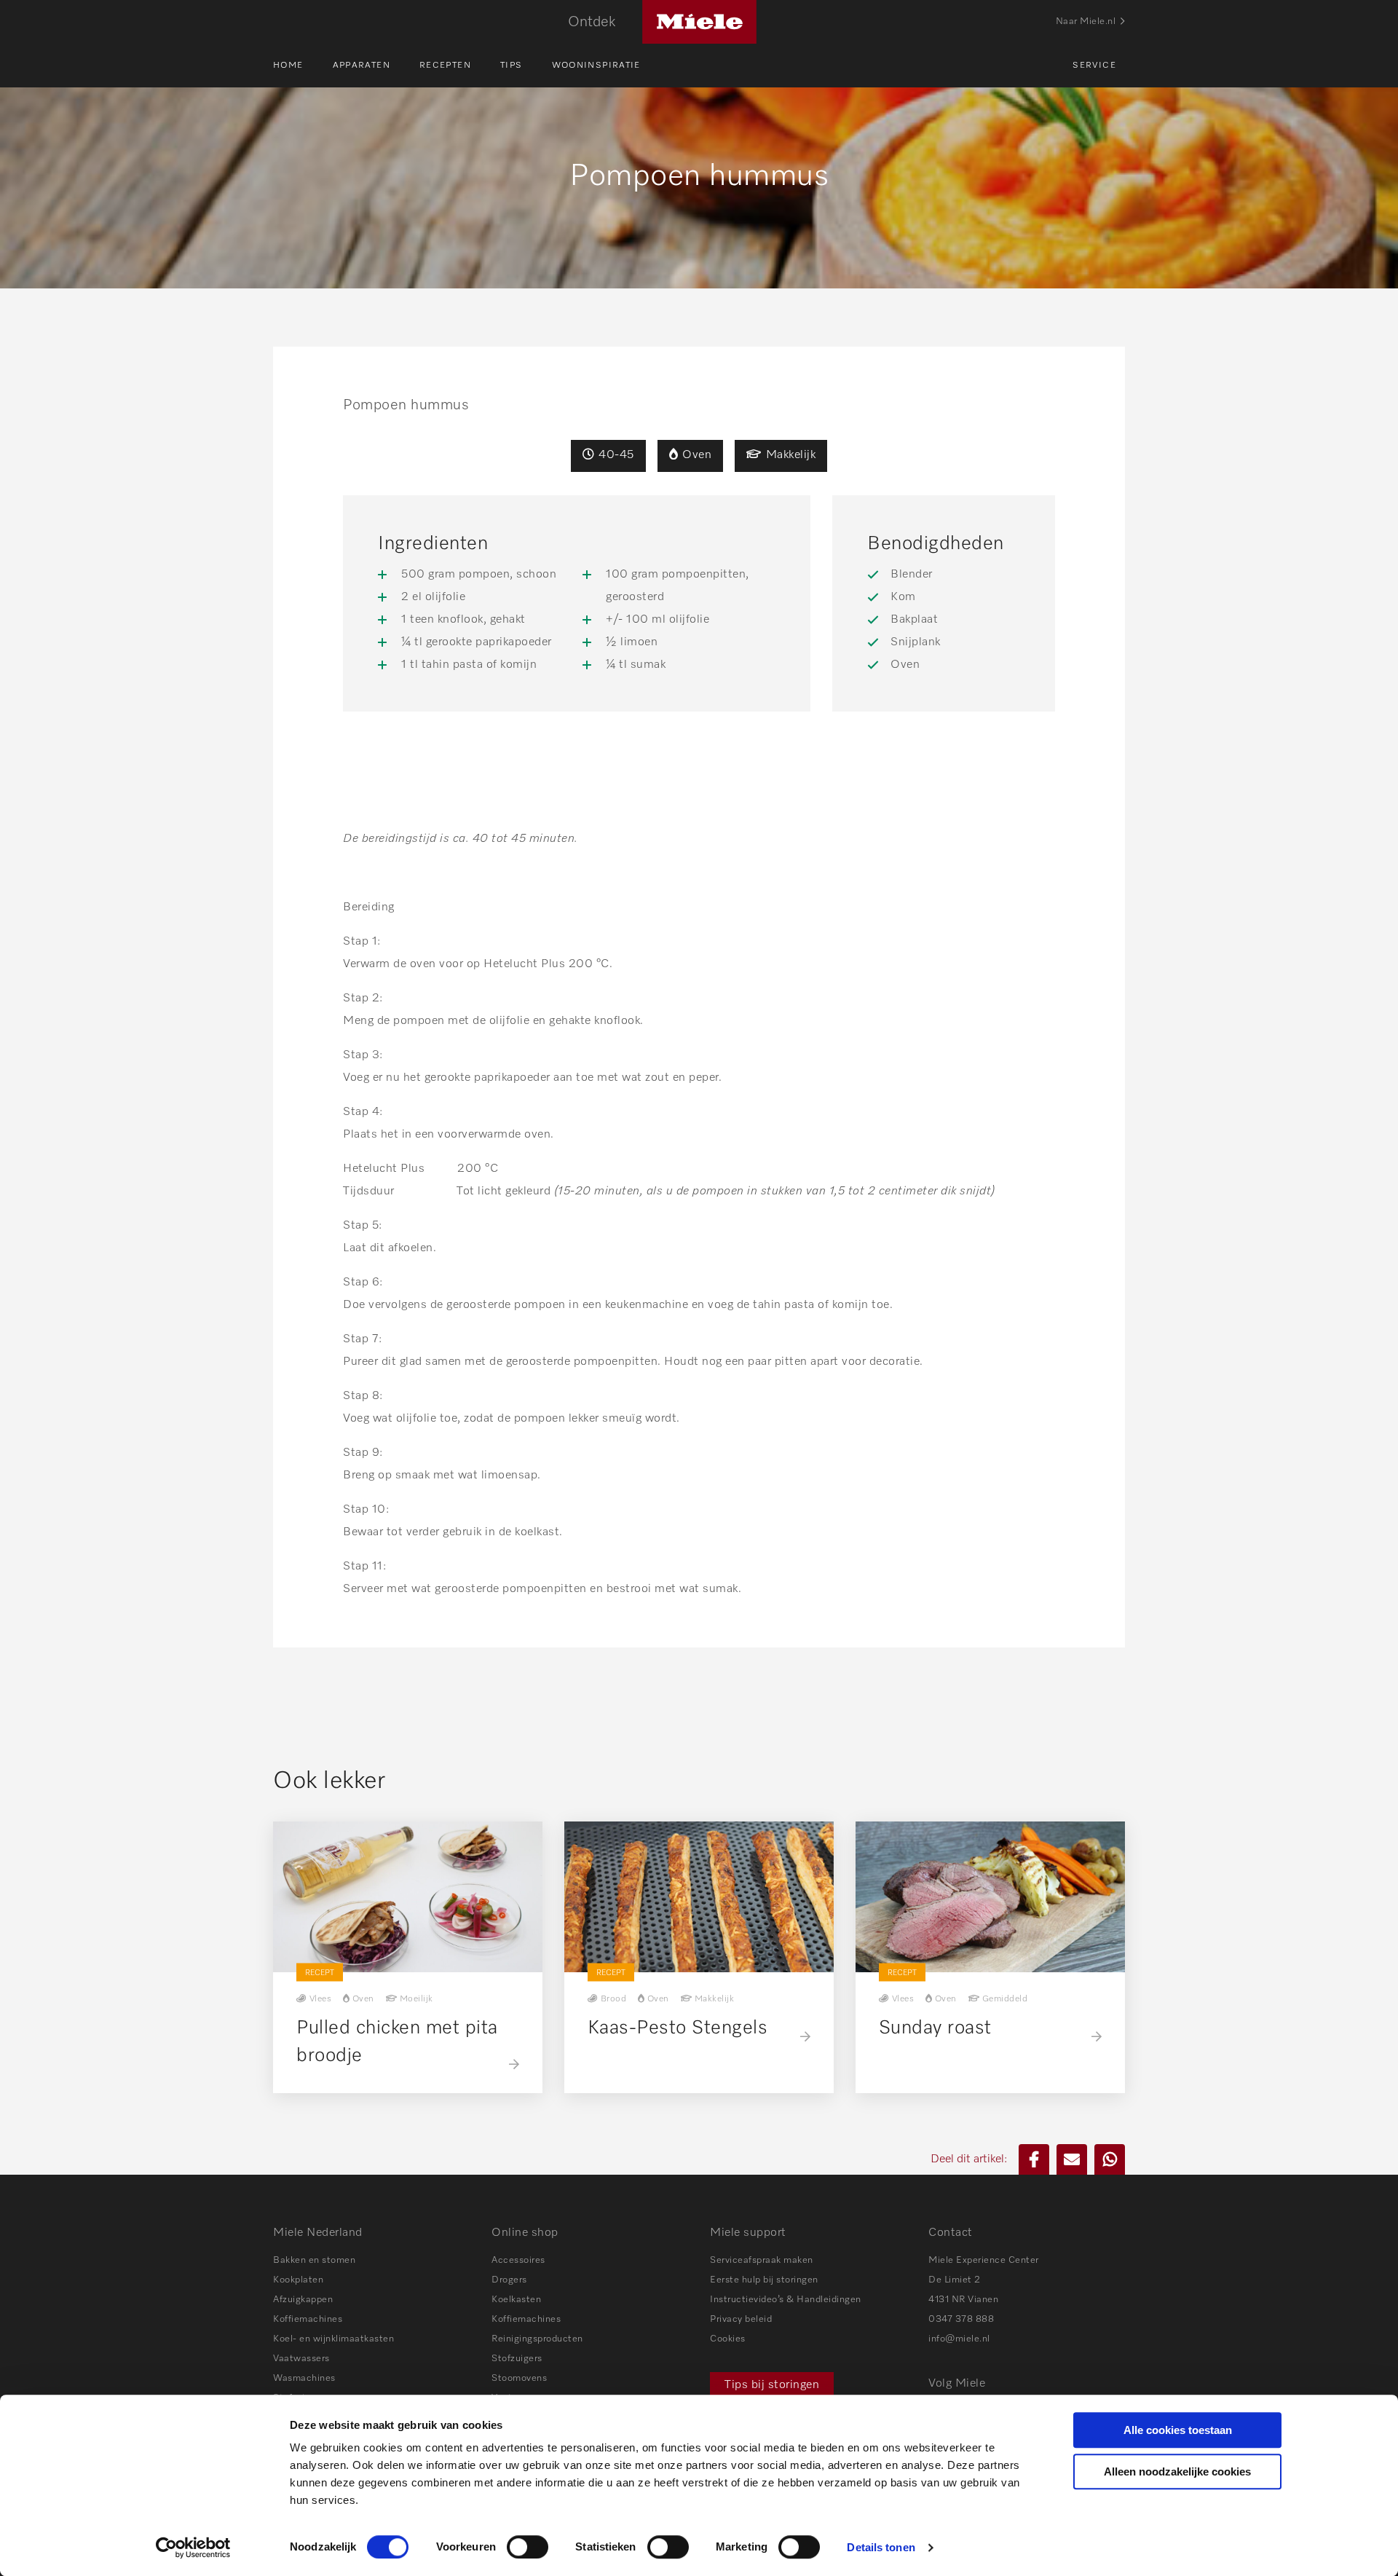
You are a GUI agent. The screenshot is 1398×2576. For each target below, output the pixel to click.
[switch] (528, 2547)
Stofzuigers (517, 2359)
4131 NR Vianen (963, 2300)
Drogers (509, 2280)
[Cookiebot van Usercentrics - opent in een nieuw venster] (193, 2548)
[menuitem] (303, 66)
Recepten (445, 66)
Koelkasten (516, 2300)
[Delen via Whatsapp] (1110, 2159)
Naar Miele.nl (1086, 21)
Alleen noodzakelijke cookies (1177, 2471)
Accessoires (518, 2260)
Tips (512, 66)
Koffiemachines (308, 2319)
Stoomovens (519, 2378)
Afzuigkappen (303, 2300)
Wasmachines (304, 2378)
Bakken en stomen (314, 2260)
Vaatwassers (301, 2359)
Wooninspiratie (596, 66)
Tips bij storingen (772, 2385)
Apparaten (362, 66)
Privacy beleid (741, 2319)
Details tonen (881, 2547)
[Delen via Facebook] (1034, 2159)
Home (288, 66)
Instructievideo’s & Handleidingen (786, 2300)
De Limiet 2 (955, 2280)
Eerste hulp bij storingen (764, 2280)
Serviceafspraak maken (762, 2260)
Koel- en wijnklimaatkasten (333, 2339)
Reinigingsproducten (537, 2339)
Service (1094, 66)
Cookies (728, 2339)
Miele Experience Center (984, 2260)
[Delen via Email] (1072, 2159)
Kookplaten (298, 2280)
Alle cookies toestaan (1178, 2430)
